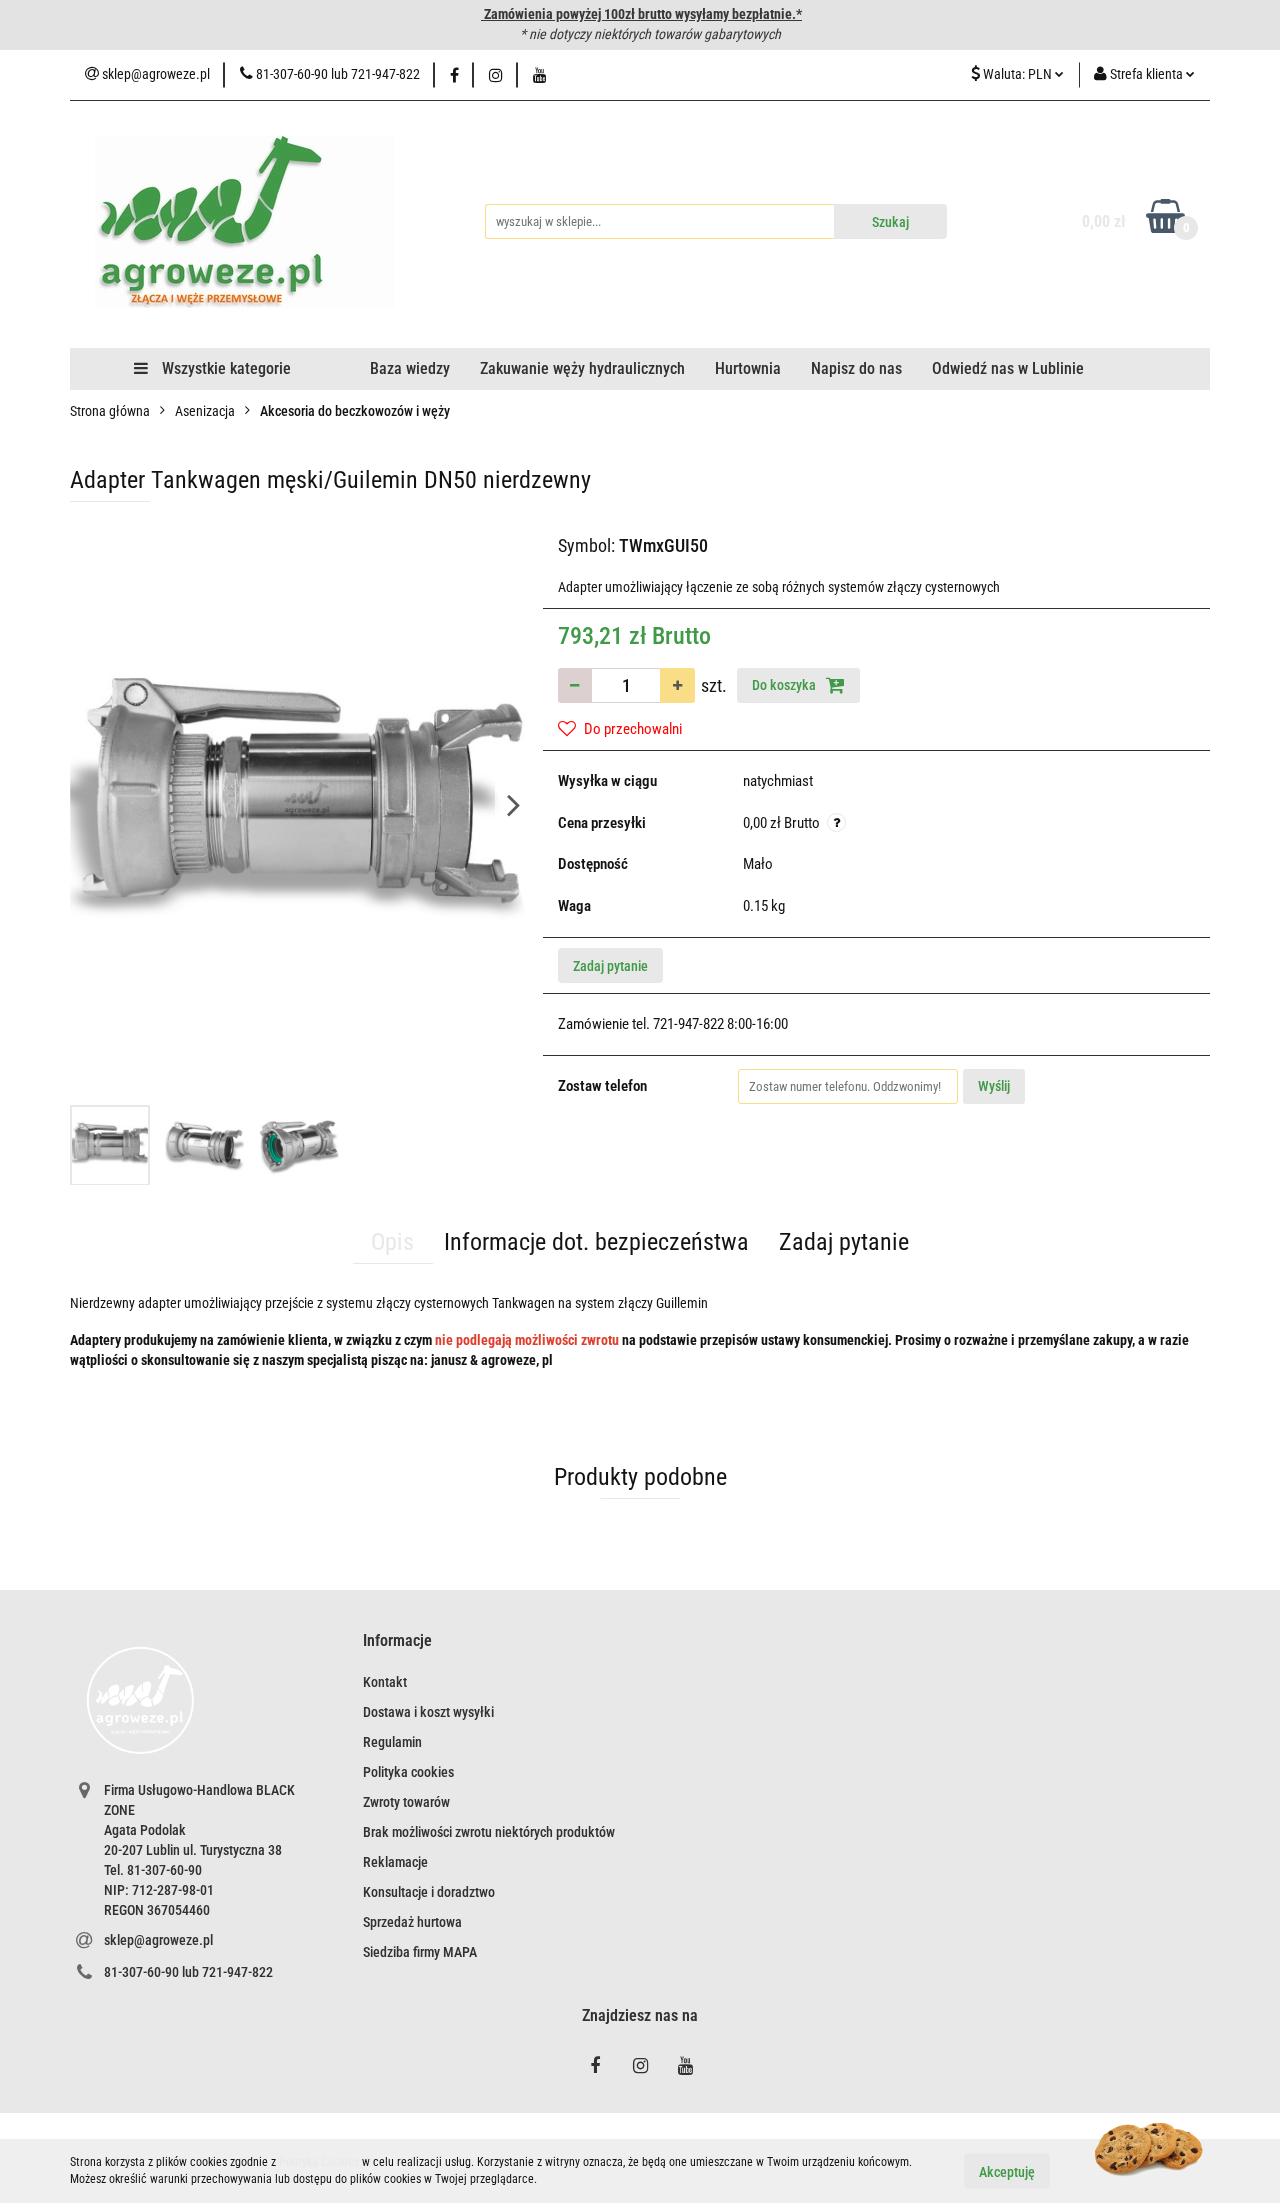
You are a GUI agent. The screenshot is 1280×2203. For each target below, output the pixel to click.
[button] (397, 1641)
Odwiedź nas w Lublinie (1008, 368)
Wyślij (994, 1086)
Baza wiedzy (410, 368)
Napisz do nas (856, 368)
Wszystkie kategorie (224, 368)
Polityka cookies (408, 1772)
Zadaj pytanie (610, 966)
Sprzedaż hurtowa (412, 1922)
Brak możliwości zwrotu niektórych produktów (489, 1832)
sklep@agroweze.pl (158, 1940)
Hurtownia (748, 368)
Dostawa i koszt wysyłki (428, 1712)
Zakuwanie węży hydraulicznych (582, 368)
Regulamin (392, 1742)
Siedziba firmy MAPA (420, 1952)
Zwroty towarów (406, 1802)
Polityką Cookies (319, 2162)
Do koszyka (785, 685)
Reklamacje (395, 1862)
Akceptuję (1007, 2171)
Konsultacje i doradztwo (429, 1892)
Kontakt (385, 1682)
